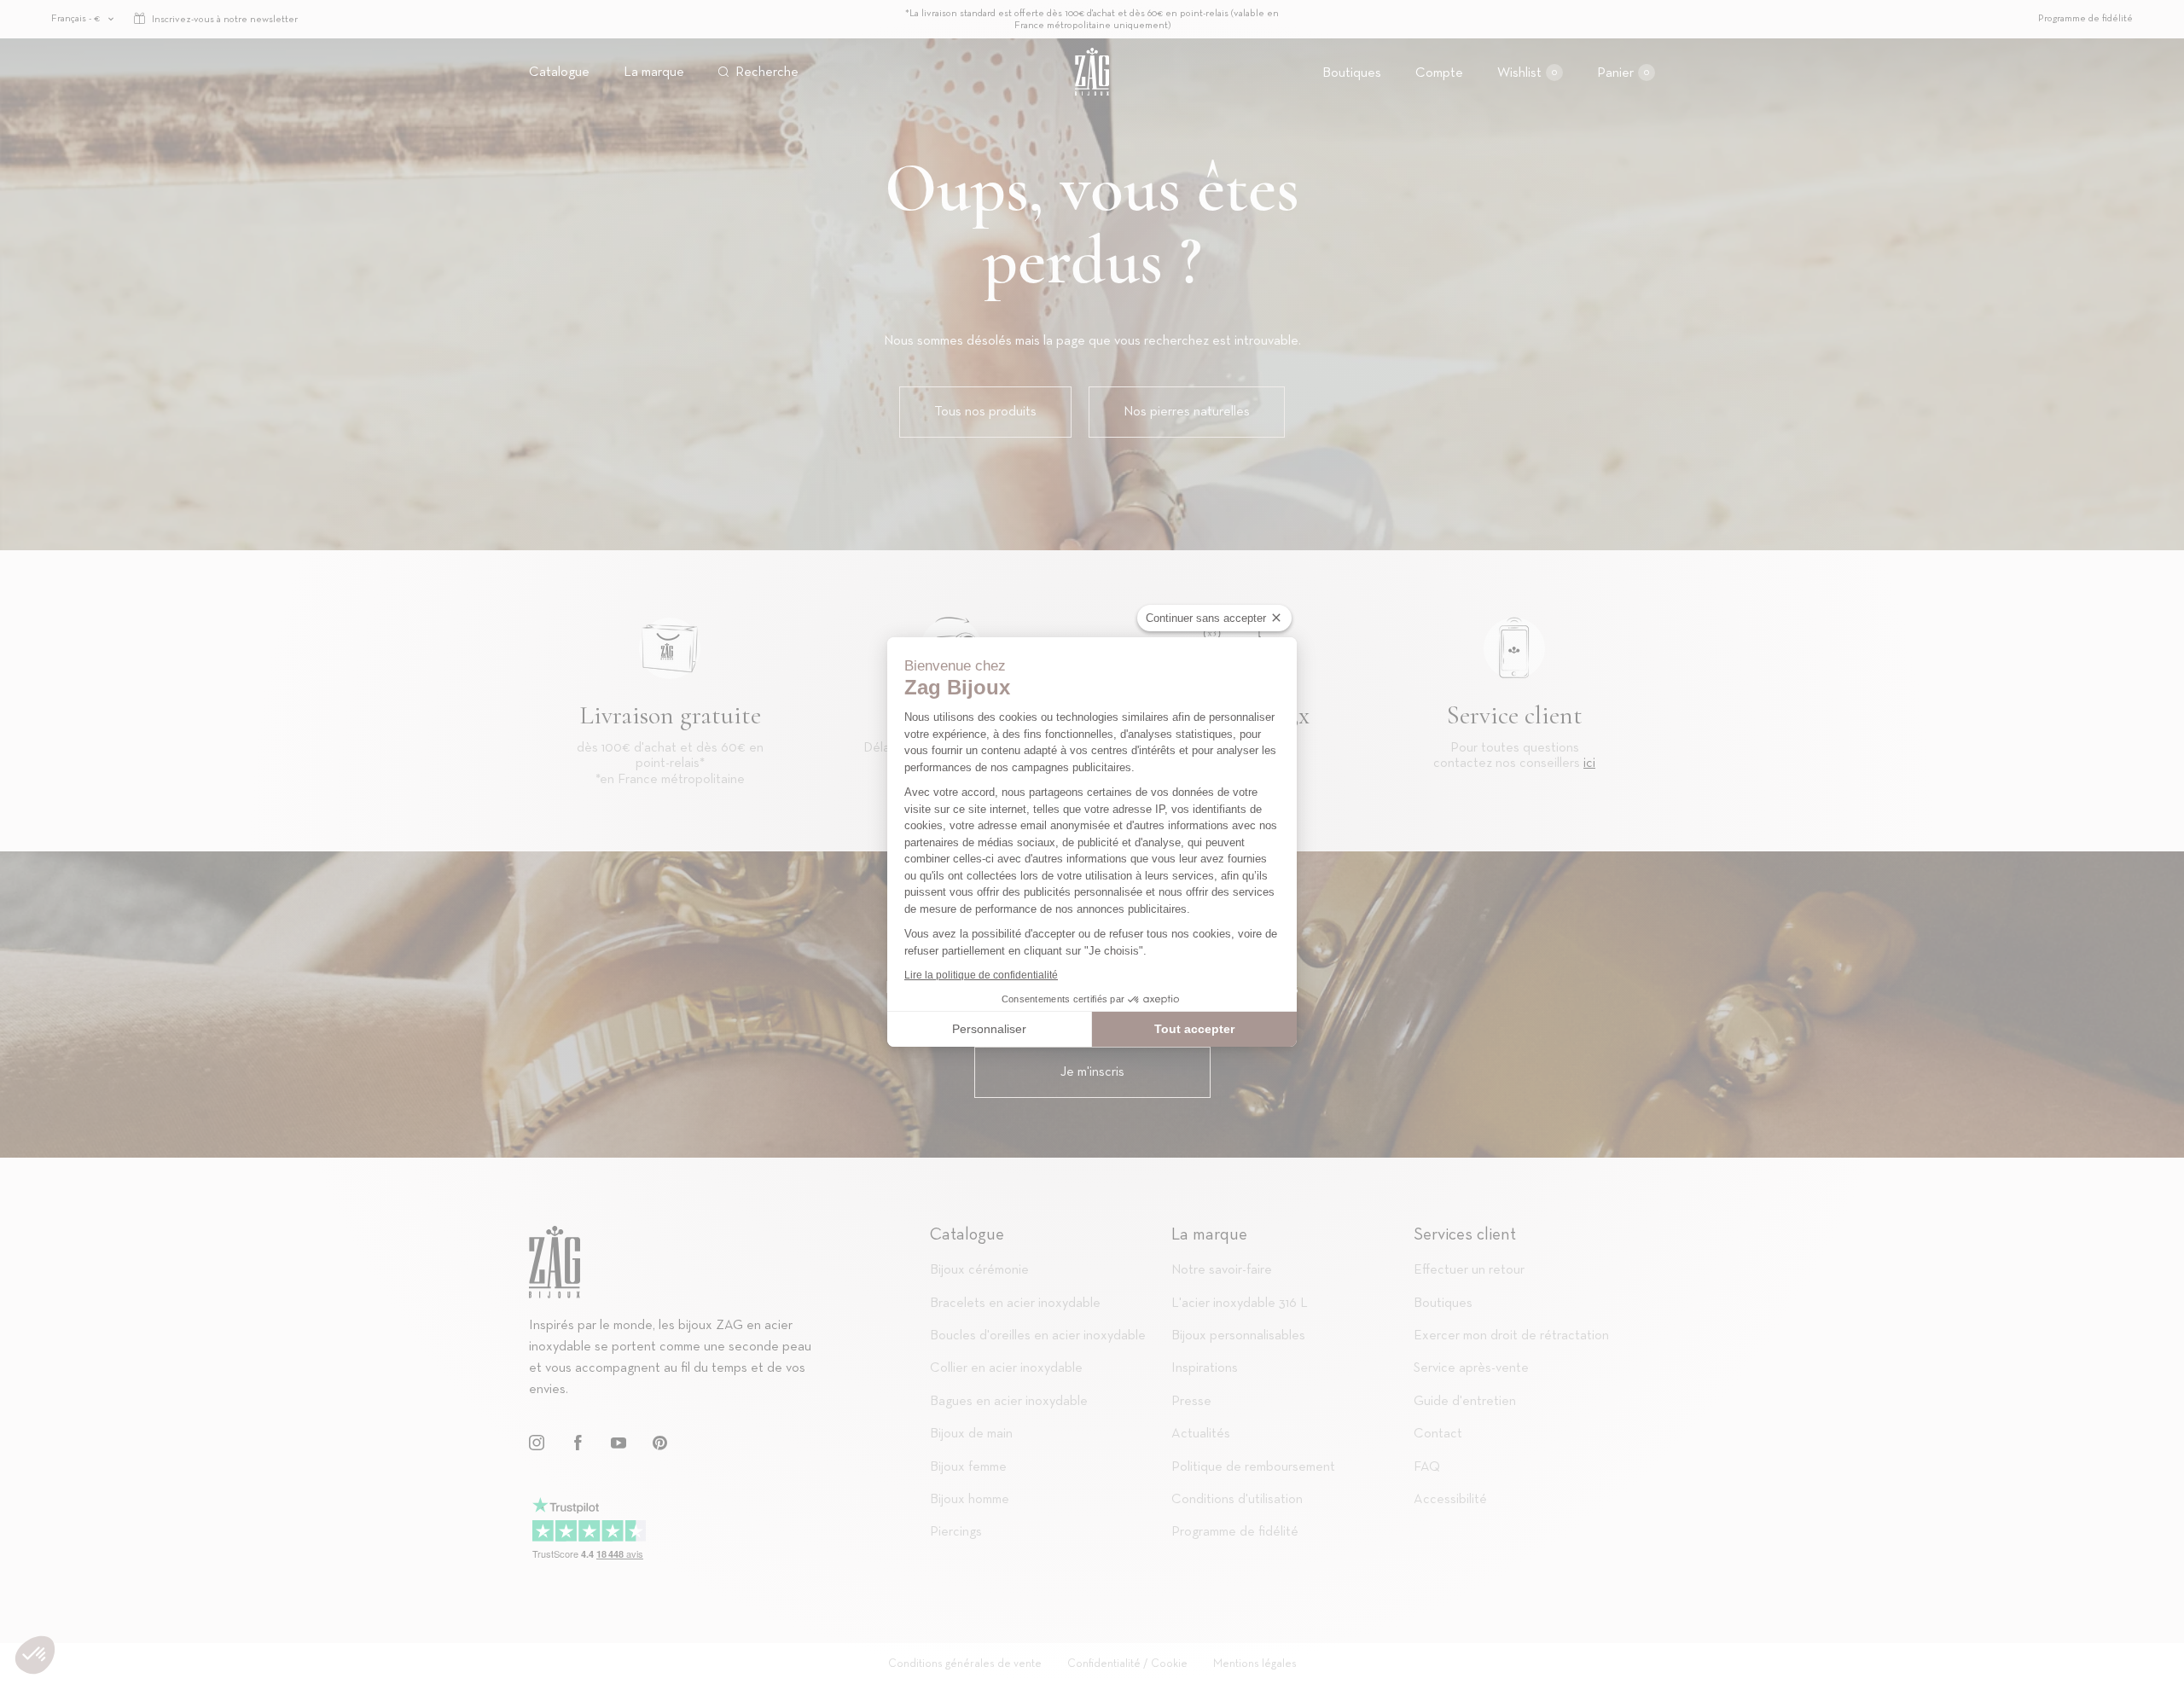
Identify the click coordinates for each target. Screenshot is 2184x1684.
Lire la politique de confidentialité (981, 975)
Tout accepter (1194, 1029)
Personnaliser (989, 1029)
